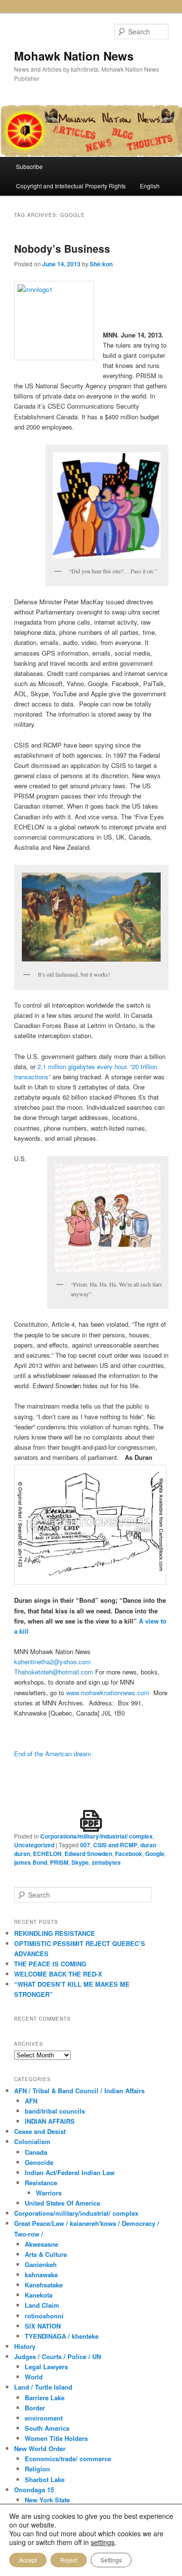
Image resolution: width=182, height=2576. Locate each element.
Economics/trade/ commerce (68, 2459)
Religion (37, 2469)
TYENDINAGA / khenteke (62, 2336)
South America (47, 2428)
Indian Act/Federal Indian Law (70, 2172)
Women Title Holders (56, 2438)
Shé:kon (101, 264)
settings (103, 2542)
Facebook (129, 1854)
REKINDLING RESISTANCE (55, 1933)
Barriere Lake (45, 2398)
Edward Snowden (88, 1854)
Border (35, 2408)
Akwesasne (41, 2244)
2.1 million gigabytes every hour (82, 1066)
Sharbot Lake (45, 2479)
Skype (80, 1862)
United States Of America (62, 2203)
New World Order (40, 2448)
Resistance (41, 2183)
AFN (31, 2101)
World (34, 2377)
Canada (36, 2152)
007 (85, 1845)
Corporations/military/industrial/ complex (97, 1836)
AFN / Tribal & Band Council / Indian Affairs (79, 2091)
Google (155, 1854)
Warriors (49, 2193)
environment (44, 2418)
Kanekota (39, 2295)
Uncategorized (34, 1845)
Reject (69, 2560)
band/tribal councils (55, 2111)
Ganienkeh (41, 2264)
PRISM (59, 1862)
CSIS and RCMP (115, 1845)
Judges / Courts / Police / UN (58, 2356)
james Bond (31, 1862)
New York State (47, 2500)
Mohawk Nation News (74, 56)
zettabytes (106, 1862)
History (25, 2346)
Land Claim (42, 2305)
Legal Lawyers (46, 2367)
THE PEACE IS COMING (50, 1964)
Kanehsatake (44, 2285)
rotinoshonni (44, 2316)
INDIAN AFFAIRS (50, 2121)
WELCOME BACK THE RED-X (58, 1974)
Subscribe (29, 166)
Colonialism (32, 2141)
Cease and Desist (40, 2131)
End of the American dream (53, 1754)
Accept (28, 2560)
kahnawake (41, 2275)
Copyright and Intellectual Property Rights (71, 186)
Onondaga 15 (34, 2490)
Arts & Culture (46, 2254)
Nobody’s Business (62, 248)
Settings (111, 2560)
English (150, 186)
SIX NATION (43, 2326)
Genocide (39, 2162)
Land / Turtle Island (43, 2387)
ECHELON (47, 1854)
